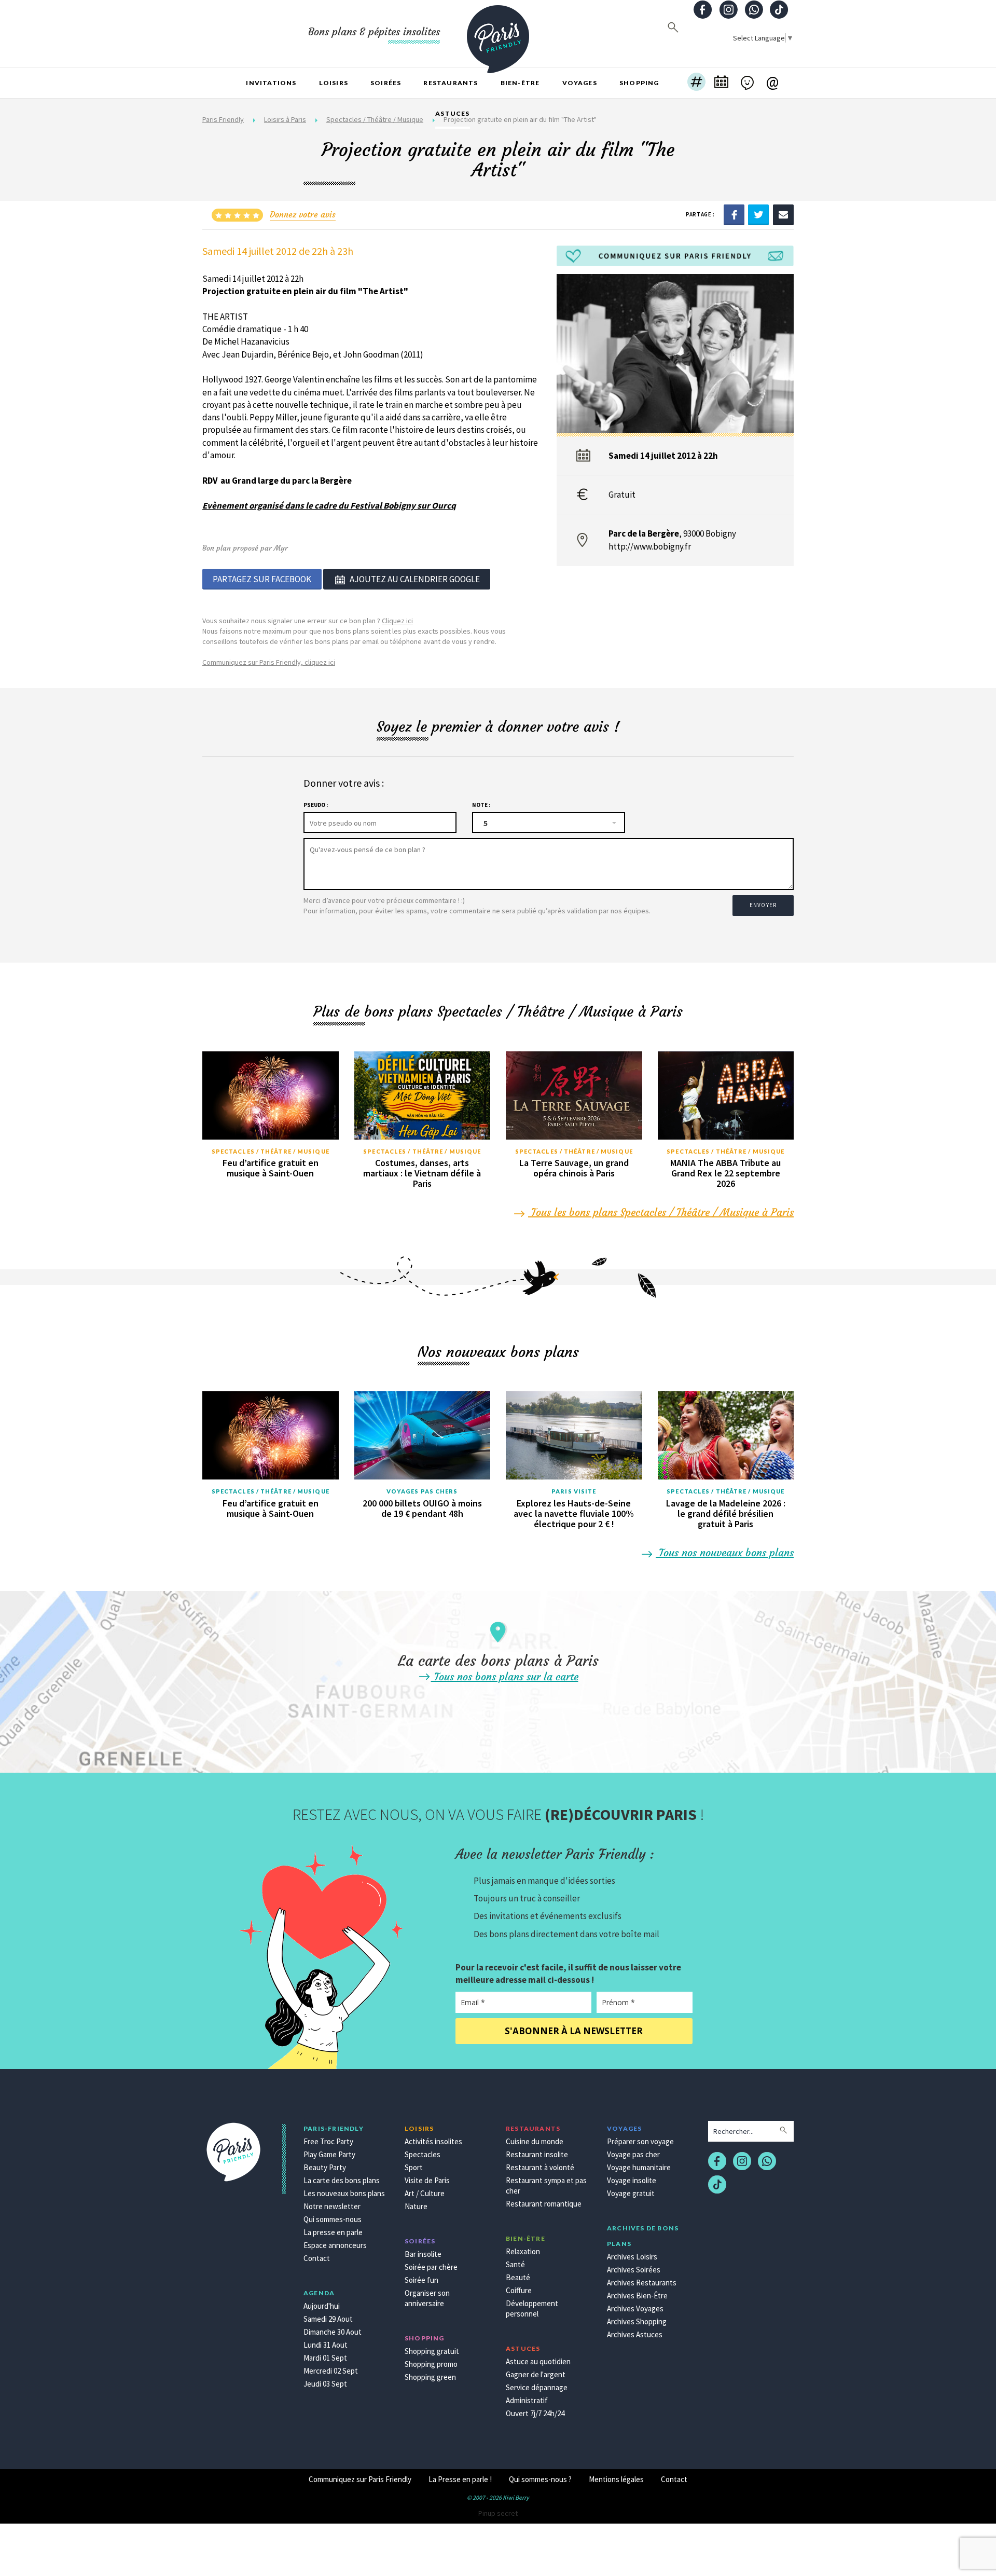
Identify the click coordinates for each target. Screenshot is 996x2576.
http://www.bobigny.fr (650, 546)
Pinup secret (498, 2513)
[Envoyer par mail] (783, 214)
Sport (414, 2167)
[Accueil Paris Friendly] (498, 33)
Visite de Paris (427, 2180)
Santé (515, 2264)
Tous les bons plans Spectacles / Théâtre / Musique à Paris (661, 1212)
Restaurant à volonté (540, 2167)
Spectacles (423, 2154)
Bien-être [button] (520, 83)
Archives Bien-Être (637, 2296)
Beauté (518, 2277)
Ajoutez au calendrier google (415, 579)
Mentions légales (616, 2479)
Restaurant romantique (544, 2204)
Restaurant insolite (537, 2154)
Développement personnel (532, 2308)
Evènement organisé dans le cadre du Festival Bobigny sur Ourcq (329, 505)
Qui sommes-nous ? (540, 2479)
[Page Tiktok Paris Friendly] (779, 11)
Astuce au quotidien (538, 2361)
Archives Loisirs (632, 2257)
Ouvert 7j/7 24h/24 (535, 2413)
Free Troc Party (328, 2141)
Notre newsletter (332, 2206)
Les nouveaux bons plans (344, 2193)
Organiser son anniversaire (427, 2298)
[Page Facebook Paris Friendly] (703, 11)
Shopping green (430, 2377)
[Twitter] (758, 214)
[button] (696, 83)
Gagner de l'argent (536, 2374)
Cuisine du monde (535, 2141)
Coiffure (519, 2290)
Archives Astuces (635, 2334)
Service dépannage (537, 2387)
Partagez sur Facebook (262, 579)
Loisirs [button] (334, 83)
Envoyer (763, 905)
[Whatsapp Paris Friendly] (754, 11)
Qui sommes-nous (333, 2219)
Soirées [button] (386, 83)
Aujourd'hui (322, 2306)
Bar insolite (423, 2254)
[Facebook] (734, 214)
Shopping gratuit (432, 2351)
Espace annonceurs (335, 2245)
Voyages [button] (580, 83)
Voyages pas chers (422, 1491)
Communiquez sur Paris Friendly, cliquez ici (269, 662)
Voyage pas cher (633, 2154)
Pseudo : (316, 805)
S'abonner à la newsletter (574, 2031)
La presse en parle (333, 2232)
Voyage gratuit (631, 2193)
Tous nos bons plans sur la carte (505, 1676)
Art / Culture (425, 2193)
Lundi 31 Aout (326, 2345)
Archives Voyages (635, 2308)
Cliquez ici (397, 621)
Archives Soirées (634, 2270)
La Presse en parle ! (460, 2479)
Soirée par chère (431, 2267)
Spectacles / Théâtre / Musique (271, 1151)
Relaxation (523, 2251)
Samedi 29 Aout (328, 2319)
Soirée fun (421, 2280)
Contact (317, 2258)
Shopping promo (431, 2364)
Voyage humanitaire (639, 2167)
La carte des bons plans (342, 2180)
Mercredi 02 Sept (331, 2371)
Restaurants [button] (451, 83)
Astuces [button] (452, 113)
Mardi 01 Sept (325, 2358)
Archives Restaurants (642, 2283)
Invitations (271, 83)
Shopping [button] (639, 83)
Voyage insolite (632, 2180)
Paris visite (574, 1491)
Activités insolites (433, 2141)
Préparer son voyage (640, 2141)
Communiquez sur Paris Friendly (360, 2479)
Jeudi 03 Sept (325, 2384)
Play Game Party (329, 2154)
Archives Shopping (637, 2321)
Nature (416, 2206)
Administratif (527, 2400)
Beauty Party (325, 2167)
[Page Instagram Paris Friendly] (728, 11)
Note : (481, 805)
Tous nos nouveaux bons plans (725, 1552)
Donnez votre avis (303, 214)
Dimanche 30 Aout (333, 2332)
